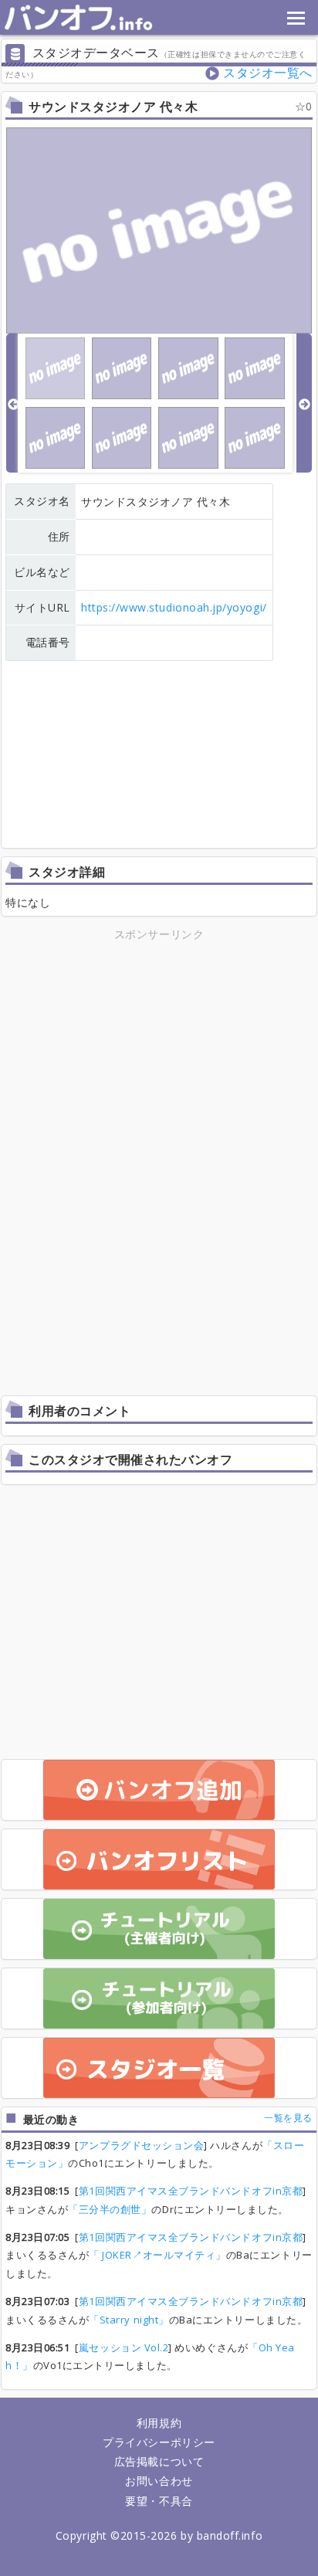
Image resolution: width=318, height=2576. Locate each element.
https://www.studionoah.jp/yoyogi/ (174, 607)
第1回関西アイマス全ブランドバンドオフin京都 (191, 2191)
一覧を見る (288, 2118)
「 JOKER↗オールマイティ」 (157, 2255)
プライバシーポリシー (159, 2442)
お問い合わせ (159, 2481)
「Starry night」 (129, 2320)
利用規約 (159, 2423)
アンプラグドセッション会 (141, 2145)
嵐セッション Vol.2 (123, 2347)
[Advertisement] (159, 1052)
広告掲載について (159, 2461)
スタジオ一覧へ (268, 73)
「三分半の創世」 (110, 2209)
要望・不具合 (159, 2501)
